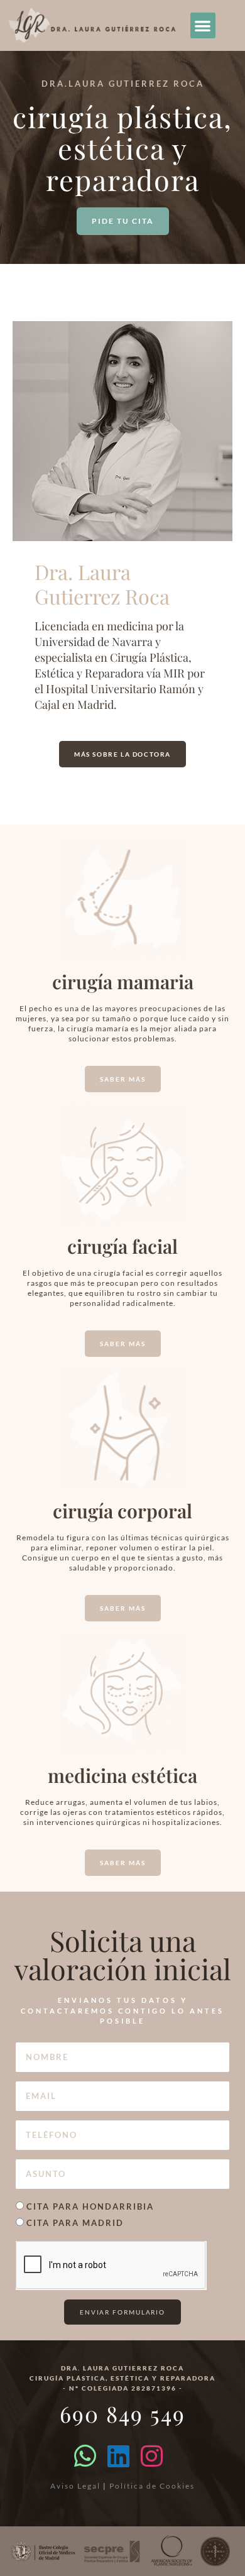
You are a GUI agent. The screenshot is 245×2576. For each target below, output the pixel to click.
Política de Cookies (152, 2486)
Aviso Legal (75, 2486)
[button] (203, 25)
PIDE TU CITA (123, 221)
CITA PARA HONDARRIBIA (90, 2206)
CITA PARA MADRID (75, 2223)
